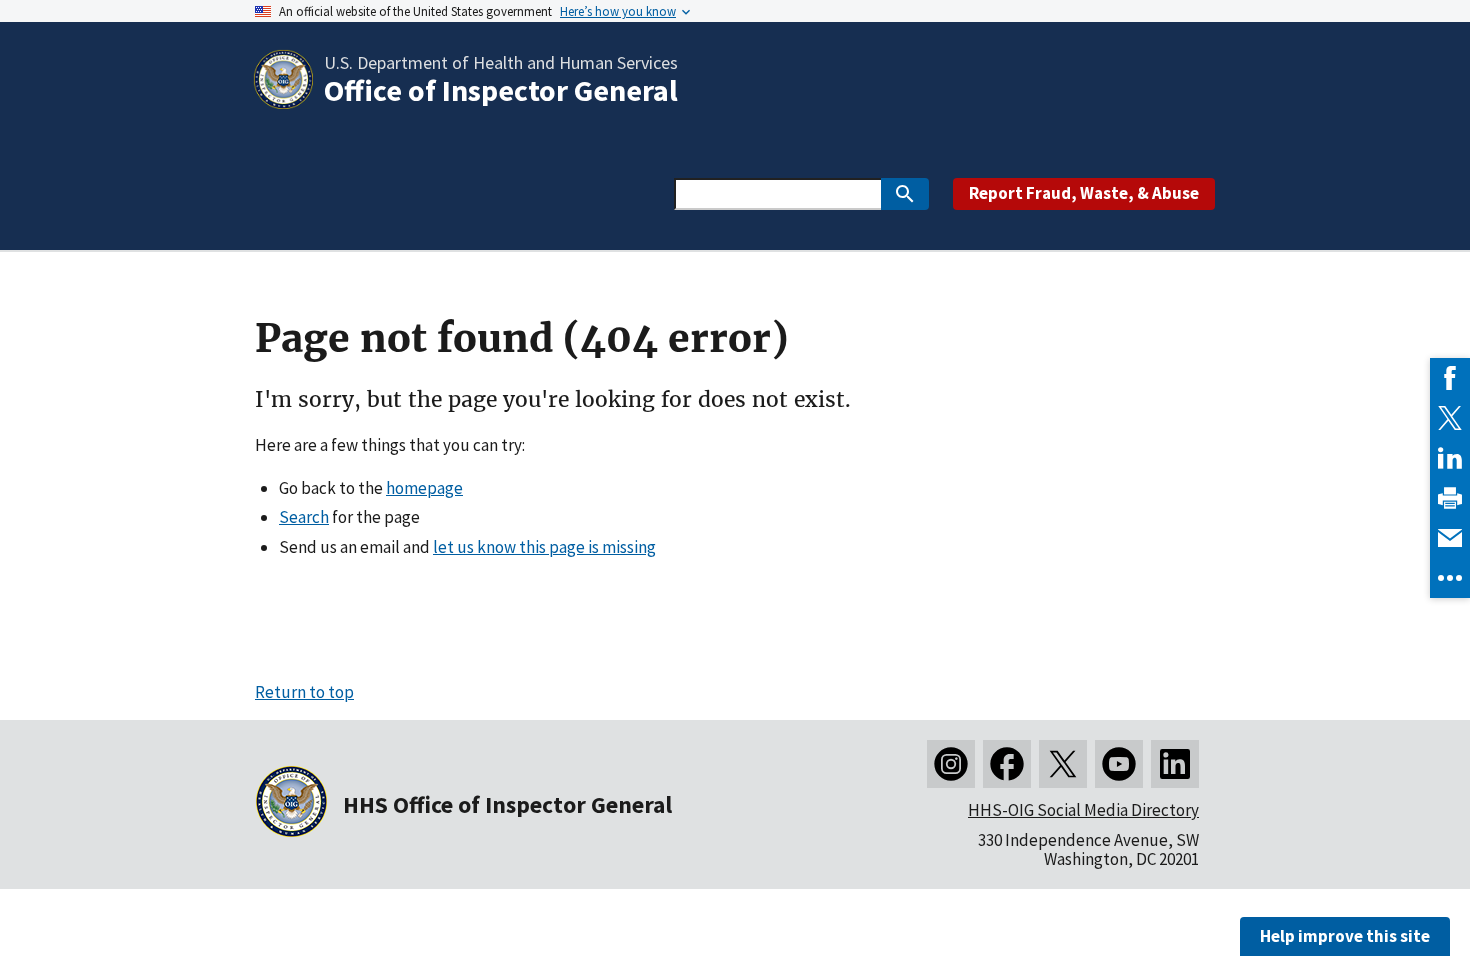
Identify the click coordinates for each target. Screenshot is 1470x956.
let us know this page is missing (544, 547)
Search (304, 517)
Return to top (304, 692)
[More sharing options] (1450, 578)
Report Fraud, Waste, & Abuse (1084, 193)
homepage (424, 488)
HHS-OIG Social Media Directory (1083, 810)
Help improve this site (1345, 936)
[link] (1450, 378)
